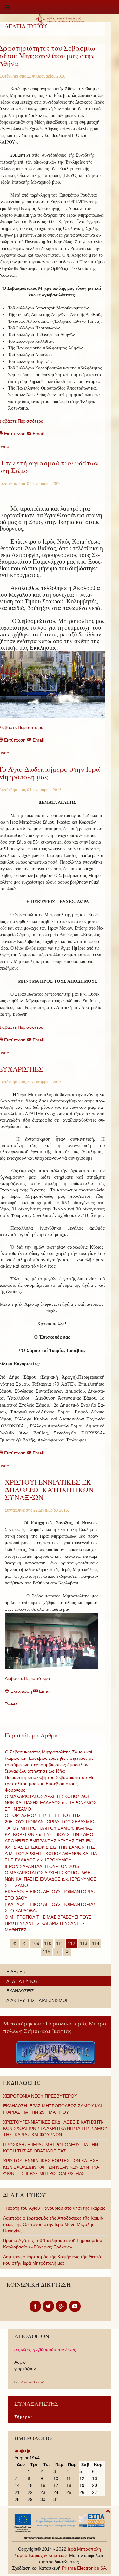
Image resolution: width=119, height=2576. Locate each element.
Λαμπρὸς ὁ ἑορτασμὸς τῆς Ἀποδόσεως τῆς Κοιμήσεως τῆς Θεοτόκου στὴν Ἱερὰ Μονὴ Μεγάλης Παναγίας (53, 2224)
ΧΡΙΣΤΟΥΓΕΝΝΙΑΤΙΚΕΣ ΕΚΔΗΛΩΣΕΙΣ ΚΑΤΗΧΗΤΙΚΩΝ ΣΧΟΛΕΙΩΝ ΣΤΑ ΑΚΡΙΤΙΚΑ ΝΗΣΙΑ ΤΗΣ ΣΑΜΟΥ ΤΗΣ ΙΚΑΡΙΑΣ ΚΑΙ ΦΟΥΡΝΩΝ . (55, 2128)
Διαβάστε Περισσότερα (27, 1678)
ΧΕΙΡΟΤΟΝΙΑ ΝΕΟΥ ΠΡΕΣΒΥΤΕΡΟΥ (40, 2096)
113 (84, 1943)
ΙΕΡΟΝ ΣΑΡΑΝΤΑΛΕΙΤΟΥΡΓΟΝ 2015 (42, 1866)
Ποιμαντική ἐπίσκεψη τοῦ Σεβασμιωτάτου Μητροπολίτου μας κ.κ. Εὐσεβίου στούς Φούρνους (50, 1784)
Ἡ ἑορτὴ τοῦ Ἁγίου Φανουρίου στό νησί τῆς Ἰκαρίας (54, 2208)
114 (96, 1943)
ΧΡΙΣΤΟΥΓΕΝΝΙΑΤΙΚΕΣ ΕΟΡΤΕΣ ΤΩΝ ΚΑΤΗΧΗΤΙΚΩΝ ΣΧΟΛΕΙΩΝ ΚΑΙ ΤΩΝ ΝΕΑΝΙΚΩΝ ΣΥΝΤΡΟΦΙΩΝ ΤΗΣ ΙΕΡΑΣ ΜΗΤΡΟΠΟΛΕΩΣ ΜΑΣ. (54, 2167)
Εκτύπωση (21, 1691)
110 (48, 1943)
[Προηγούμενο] (24, 1943)
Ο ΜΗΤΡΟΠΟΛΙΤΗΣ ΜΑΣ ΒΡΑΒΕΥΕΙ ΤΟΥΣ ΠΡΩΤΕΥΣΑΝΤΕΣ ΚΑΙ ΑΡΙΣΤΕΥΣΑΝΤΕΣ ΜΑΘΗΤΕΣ (48, 1923)
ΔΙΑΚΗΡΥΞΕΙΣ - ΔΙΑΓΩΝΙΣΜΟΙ (37, 2000)
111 (60, 1943)
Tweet (11, 1704)
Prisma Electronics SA (84, 2568)
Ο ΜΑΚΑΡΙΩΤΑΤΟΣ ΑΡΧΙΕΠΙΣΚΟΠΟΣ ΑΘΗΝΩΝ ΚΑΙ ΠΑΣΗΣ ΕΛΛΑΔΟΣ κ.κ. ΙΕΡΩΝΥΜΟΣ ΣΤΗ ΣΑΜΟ (51, 1879)
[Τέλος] (67, 1952)
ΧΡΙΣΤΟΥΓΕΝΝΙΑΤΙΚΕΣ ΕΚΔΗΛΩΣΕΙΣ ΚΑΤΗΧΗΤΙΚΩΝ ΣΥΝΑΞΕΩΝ (49, 1490)
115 (46, 1952)
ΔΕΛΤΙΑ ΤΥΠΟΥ (22, 1981)
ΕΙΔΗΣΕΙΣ (16, 1972)
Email (38, 434)
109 (36, 1943)
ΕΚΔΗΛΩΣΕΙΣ (20, 1991)
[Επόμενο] (57, 1952)
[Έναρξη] (15, 1943)
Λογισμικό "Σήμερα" (33, 2382)
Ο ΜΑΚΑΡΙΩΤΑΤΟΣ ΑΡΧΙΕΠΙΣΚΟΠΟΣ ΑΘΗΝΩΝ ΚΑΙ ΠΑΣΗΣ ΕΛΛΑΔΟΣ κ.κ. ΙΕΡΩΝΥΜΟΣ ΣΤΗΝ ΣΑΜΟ (51, 1803)
